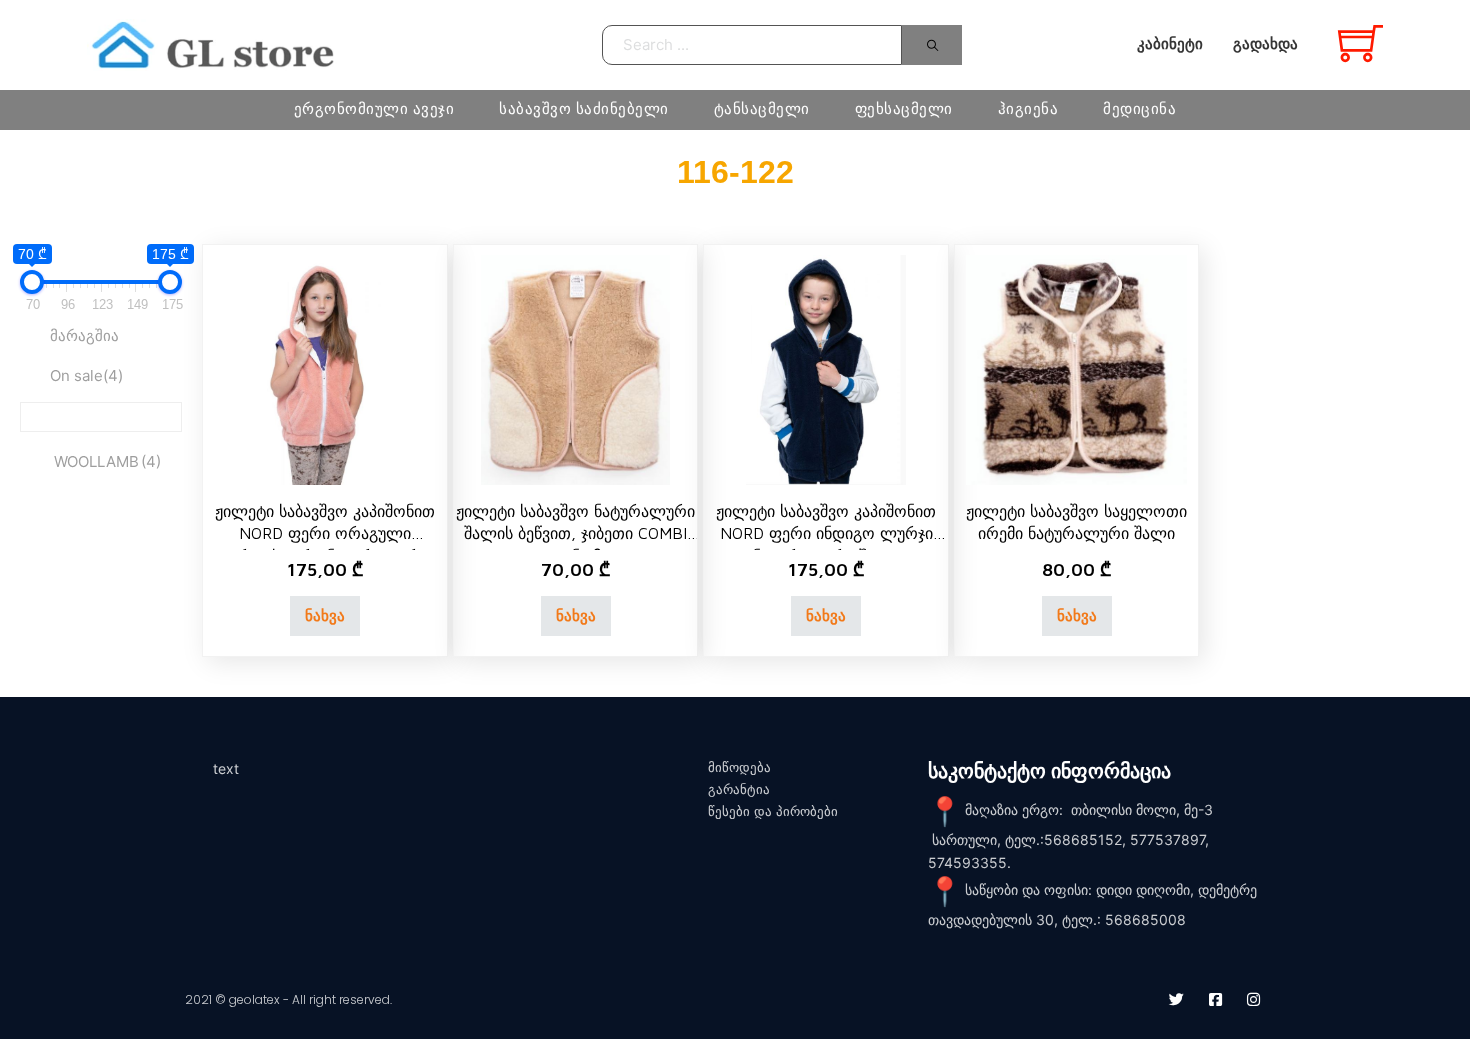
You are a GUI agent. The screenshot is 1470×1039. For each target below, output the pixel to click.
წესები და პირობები (773, 811)
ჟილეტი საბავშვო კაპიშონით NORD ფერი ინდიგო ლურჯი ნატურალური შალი (826, 533)
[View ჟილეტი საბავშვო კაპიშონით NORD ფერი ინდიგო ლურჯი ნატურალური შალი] (826, 368)
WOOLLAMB (107, 461)
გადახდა (1265, 44)
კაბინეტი (1170, 44)
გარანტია (739, 789)
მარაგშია (84, 335)
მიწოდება (739, 767)
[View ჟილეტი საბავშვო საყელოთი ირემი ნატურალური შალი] (1077, 368)
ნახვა (325, 615)
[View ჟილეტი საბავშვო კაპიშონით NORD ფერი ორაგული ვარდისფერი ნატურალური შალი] (325, 368)
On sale (86, 375)
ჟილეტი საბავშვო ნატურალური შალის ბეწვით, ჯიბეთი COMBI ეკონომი (575, 533)
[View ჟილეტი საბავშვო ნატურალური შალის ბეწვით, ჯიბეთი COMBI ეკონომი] (576, 368)
